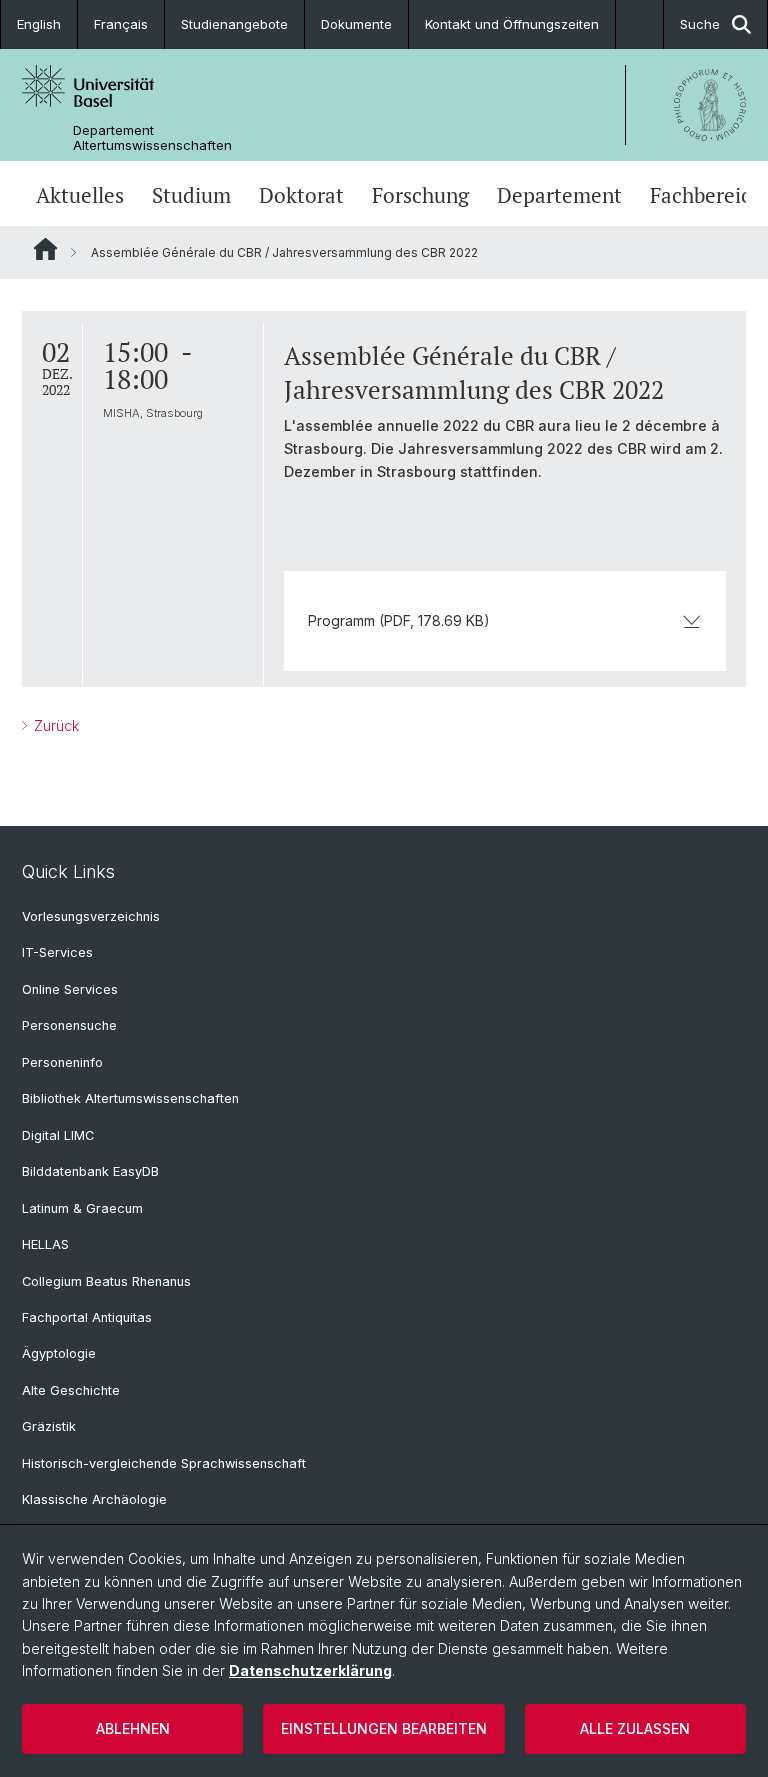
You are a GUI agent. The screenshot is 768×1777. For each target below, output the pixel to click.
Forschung (420, 195)
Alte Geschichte (71, 1390)
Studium (191, 195)
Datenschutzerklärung (310, 1670)
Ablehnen (133, 1728)
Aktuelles (80, 195)
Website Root (45, 249)
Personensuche (69, 1025)
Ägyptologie (59, 1353)
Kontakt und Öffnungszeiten (512, 24)
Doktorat (301, 195)
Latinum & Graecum (82, 1208)
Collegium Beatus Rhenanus (106, 1281)
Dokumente (356, 24)
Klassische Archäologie (94, 1499)
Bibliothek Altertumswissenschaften (130, 1098)
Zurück (54, 725)
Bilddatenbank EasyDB (90, 1171)
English (39, 24)
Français (121, 24)
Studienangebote (234, 24)
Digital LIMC (58, 1135)
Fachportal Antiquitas (87, 1317)
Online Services (70, 989)
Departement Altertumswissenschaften (152, 138)
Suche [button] (700, 24)
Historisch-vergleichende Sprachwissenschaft (164, 1463)
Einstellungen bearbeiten (384, 1728)
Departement (559, 195)
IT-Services (57, 952)
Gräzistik (49, 1426)
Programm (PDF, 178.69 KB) (399, 620)
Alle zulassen (635, 1728)
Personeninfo (62, 1062)
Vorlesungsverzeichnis (91, 916)
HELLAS (45, 1244)
